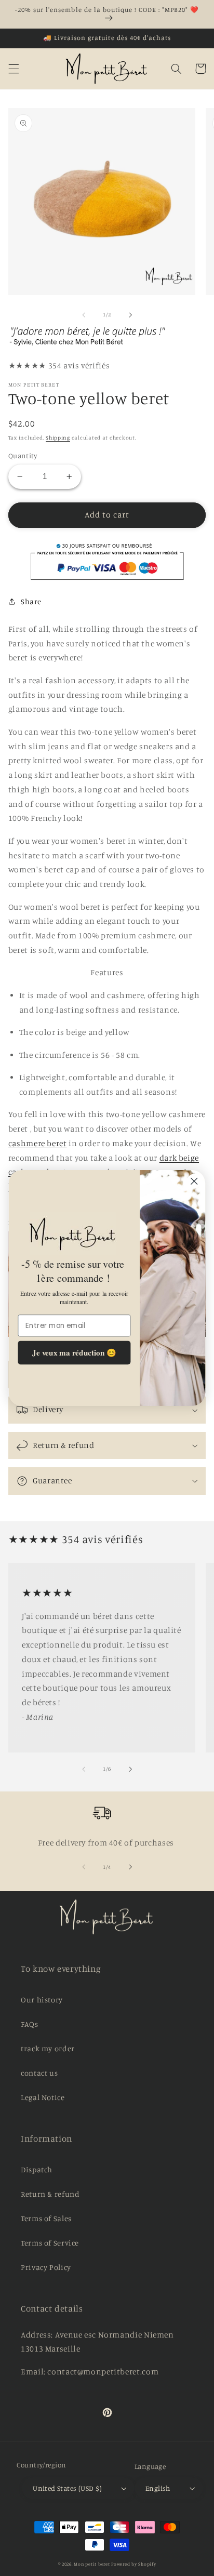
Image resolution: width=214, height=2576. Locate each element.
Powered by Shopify (133, 2564)
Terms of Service (50, 2243)
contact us (39, 2073)
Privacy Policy (46, 2267)
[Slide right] (130, 315)
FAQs (30, 2024)
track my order (48, 2048)
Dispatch (37, 2169)
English (158, 2488)
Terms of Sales (46, 2218)
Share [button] (31, 601)
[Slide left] (84, 315)
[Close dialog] (194, 1181)
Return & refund (50, 2194)
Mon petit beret (92, 2564)
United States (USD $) (67, 2488)
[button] (14, 69)
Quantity (23, 456)
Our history (42, 2000)
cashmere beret (38, 1143)
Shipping (58, 437)
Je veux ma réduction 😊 (74, 1352)
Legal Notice (43, 2097)
